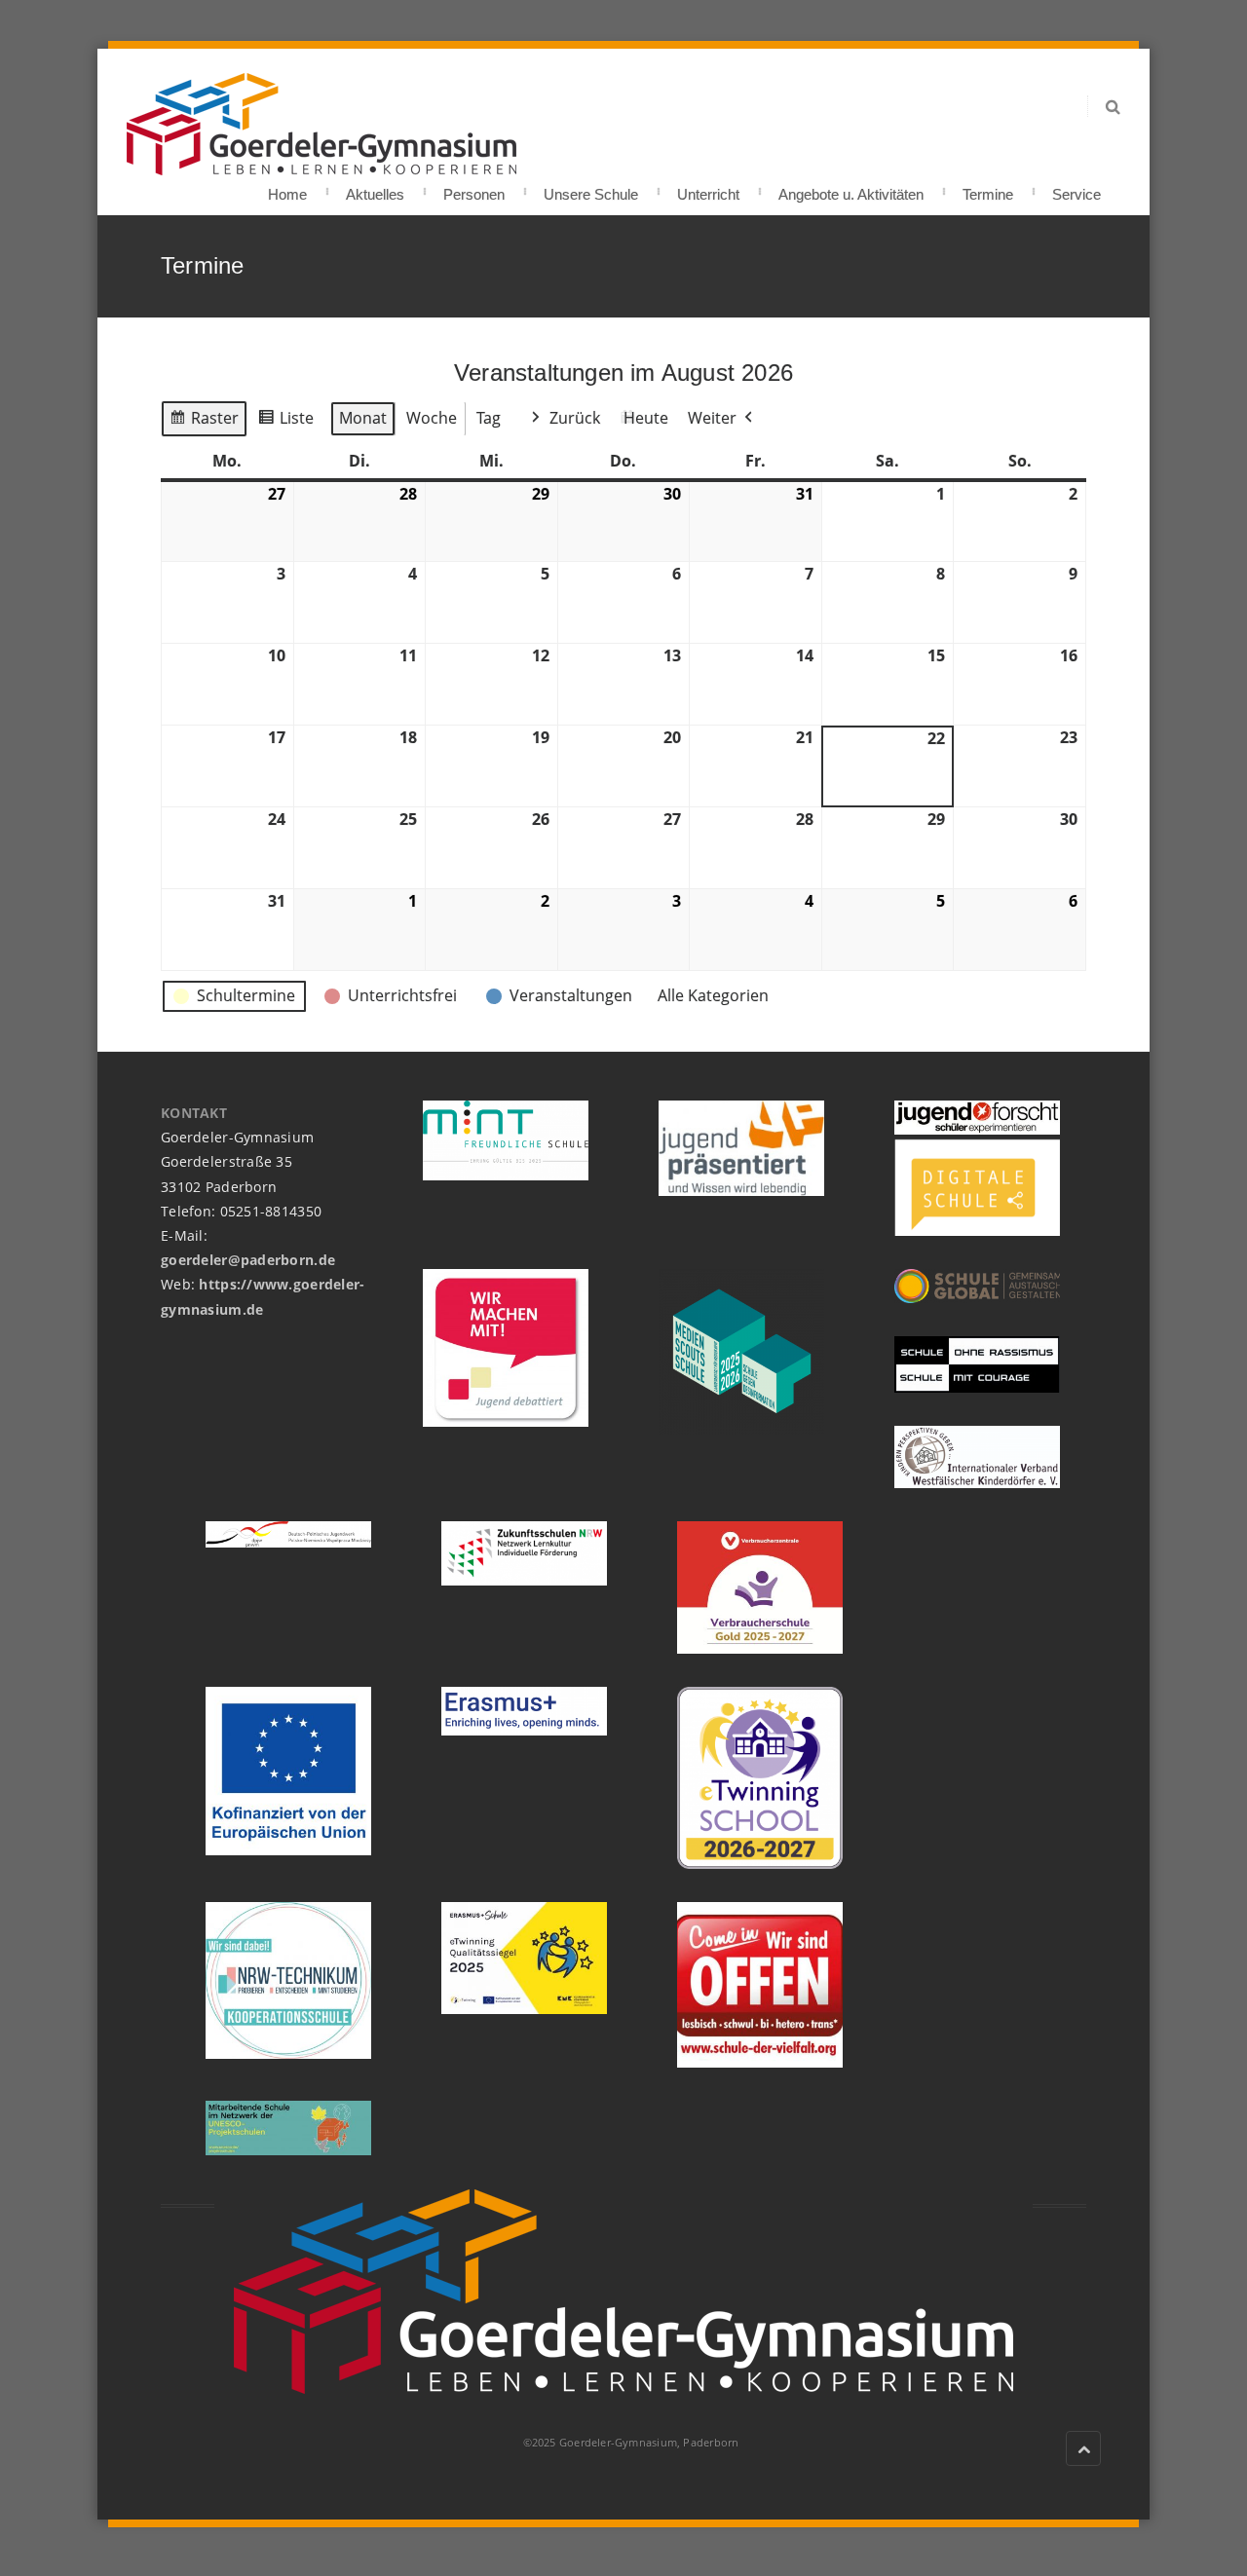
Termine (988, 188)
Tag (489, 418)
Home (287, 188)
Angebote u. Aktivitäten (851, 188)
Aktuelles (375, 188)
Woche (432, 418)
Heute (646, 418)
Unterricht (708, 188)
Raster (204, 422)
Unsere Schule (591, 188)
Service (1077, 188)
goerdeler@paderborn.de (248, 1260)
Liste (285, 422)
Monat (363, 418)
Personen (474, 188)
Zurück (575, 418)
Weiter (712, 418)
